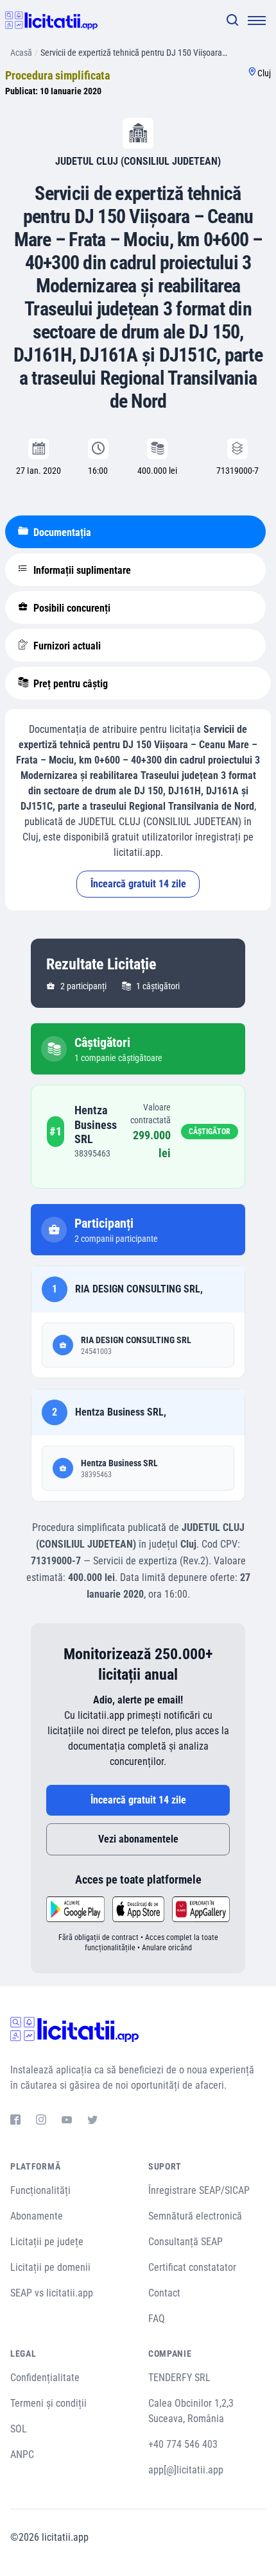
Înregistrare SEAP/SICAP (199, 2190)
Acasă (21, 53)
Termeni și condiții (48, 2403)
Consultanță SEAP (185, 2242)
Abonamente (37, 2216)
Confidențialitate (45, 2378)
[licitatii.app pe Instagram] (41, 2121)
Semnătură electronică (195, 2216)
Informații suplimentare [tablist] (81, 570)
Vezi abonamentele (138, 1839)
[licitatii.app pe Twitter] (92, 2121)
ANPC (22, 2455)
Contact (164, 2293)
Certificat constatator (192, 2267)
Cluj (264, 73)
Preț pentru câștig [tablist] (69, 684)
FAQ (157, 2319)
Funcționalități (40, 2190)
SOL (19, 2429)
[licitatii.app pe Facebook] (15, 2121)
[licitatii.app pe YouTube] (67, 2121)
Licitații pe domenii (50, 2267)
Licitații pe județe (47, 2242)
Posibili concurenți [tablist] (71, 608)
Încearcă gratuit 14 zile (138, 884)
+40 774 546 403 (183, 2444)
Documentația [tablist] (61, 532)
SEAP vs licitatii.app (52, 2293)
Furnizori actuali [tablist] (66, 646)
